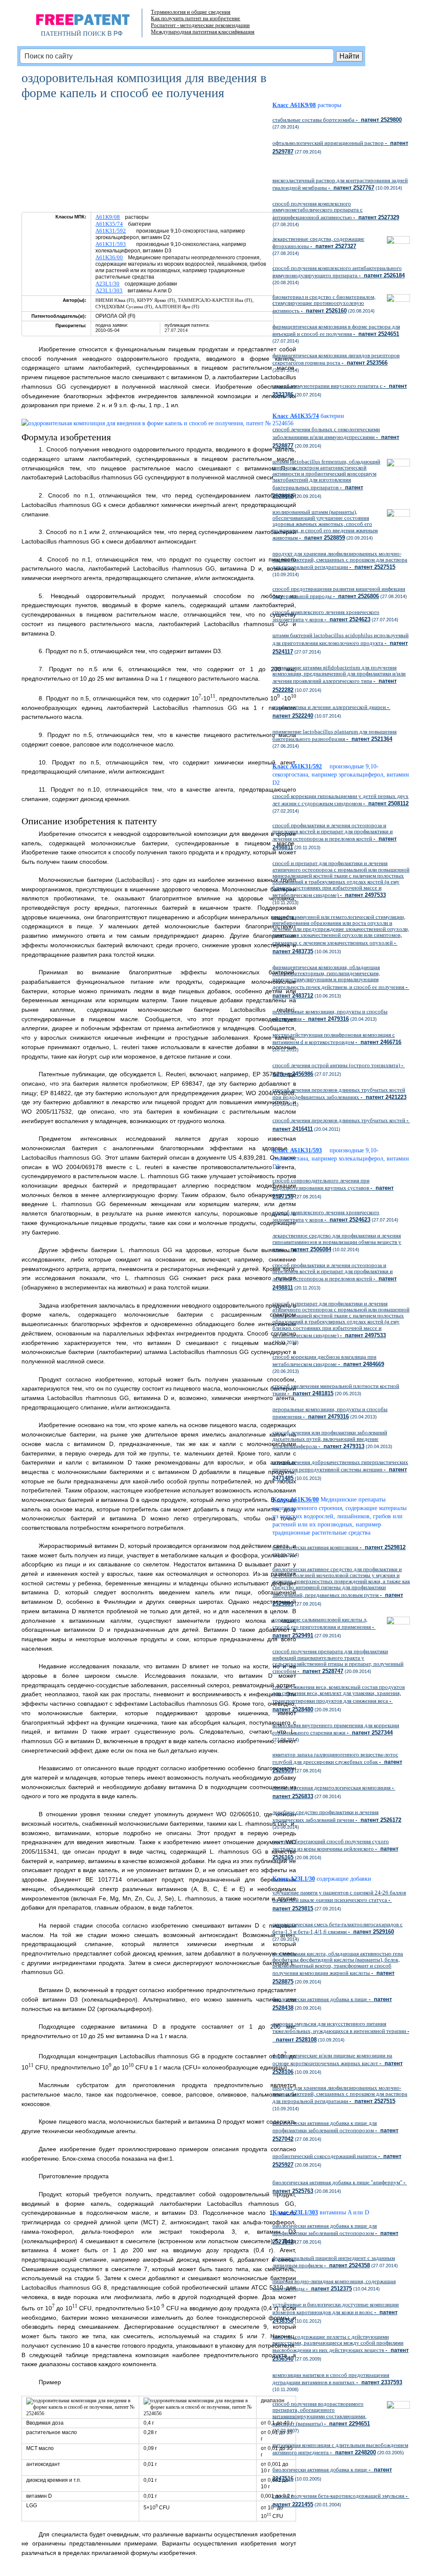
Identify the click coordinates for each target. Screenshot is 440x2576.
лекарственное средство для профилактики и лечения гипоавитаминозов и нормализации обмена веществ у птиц (337, 1242)
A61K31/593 (111, 244)
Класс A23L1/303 (295, 2212)
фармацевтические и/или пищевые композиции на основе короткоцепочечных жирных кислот (338, 2063)
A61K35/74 (109, 224)
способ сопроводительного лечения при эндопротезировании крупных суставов (333, 1188)
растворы (329, 105)
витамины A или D (344, 2212)
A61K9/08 (108, 217)
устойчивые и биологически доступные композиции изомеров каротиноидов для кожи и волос (336, 2312)
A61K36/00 (109, 257)
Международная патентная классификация (203, 32)
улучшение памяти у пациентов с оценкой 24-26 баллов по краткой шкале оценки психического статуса (339, 1901)
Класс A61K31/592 (297, 766)
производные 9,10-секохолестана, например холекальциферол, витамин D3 (341, 1159)
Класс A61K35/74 (296, 416)
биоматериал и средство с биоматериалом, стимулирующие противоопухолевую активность (324, 304)
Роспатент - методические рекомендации (200, 25)
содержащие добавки (344, 1879)
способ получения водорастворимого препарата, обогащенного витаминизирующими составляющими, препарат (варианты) (321, 2414)
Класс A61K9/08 (294, 105)
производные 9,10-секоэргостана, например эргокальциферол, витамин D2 (341, 775)
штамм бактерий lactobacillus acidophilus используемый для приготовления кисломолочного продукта (341, 643)
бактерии (332, 416)
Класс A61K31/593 (297, 1150)
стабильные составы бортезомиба (337, 120)
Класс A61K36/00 (296, 1500)
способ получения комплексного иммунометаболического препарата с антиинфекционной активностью (336, 210)
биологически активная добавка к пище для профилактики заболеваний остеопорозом (335, 2131)
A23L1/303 (109, 290)
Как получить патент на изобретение (196, 18)
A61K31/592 (111, 231)
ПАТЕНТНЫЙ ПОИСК (73, 34)
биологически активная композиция (339, 1547)
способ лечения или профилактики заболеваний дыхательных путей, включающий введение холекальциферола (330, 1439)
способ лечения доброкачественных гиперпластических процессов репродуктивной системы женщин (340, 1470)
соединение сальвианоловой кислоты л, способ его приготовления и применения (324, 1627)
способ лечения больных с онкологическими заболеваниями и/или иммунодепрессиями (336, 437)
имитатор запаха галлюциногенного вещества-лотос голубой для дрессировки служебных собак (337, 1762)
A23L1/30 (107, 284)
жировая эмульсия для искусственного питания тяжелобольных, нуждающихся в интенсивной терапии (341, 2032)
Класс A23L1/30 (294, 1879)
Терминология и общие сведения (191, 12)
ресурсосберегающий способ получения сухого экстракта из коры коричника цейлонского (335, 1849)
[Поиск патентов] (82, 26)
